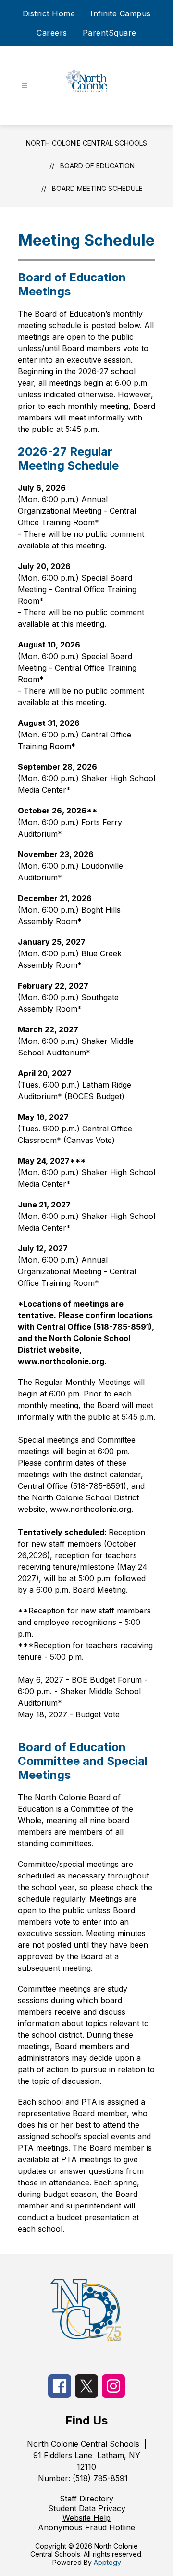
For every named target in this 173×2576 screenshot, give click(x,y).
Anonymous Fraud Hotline (86, 2527)
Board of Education (97, 166)
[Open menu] (25, 86)
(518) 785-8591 (100, 2478)
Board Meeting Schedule (97, 188)
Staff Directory (86, 2499)
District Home (49, 13)
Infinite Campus (121, 13)
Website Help (86, 2518)
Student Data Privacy (87, 2508)
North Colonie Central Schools (86, 143)
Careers (52, 33)
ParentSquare (110, 33)
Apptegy (107, 2562)
